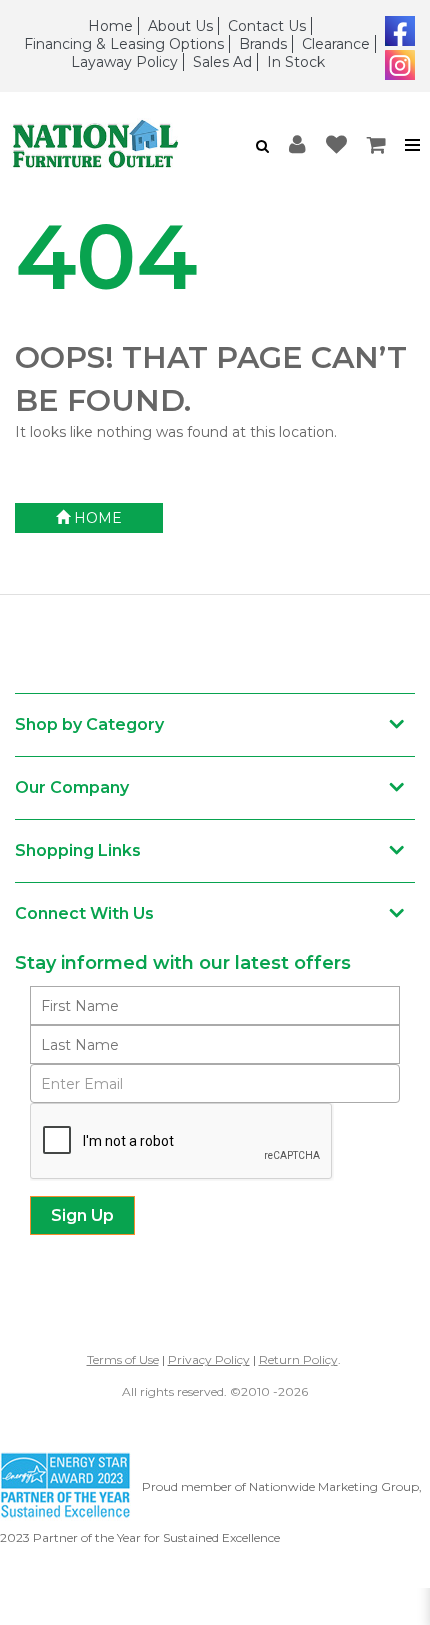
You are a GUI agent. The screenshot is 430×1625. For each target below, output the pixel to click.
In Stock (296, 62)
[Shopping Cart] (377, 145)
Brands (263, 44)
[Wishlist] (336, 145)
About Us (180, 26)
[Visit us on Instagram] (397, 63)
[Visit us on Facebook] (397, 29)
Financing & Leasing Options (124, 44)
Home (110, 26)
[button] (262, 146)
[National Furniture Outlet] (107, 145)
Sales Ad (222, 62)
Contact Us (267, 26)
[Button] (413, 145)
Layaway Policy (124, 62)
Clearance (336, 44)
